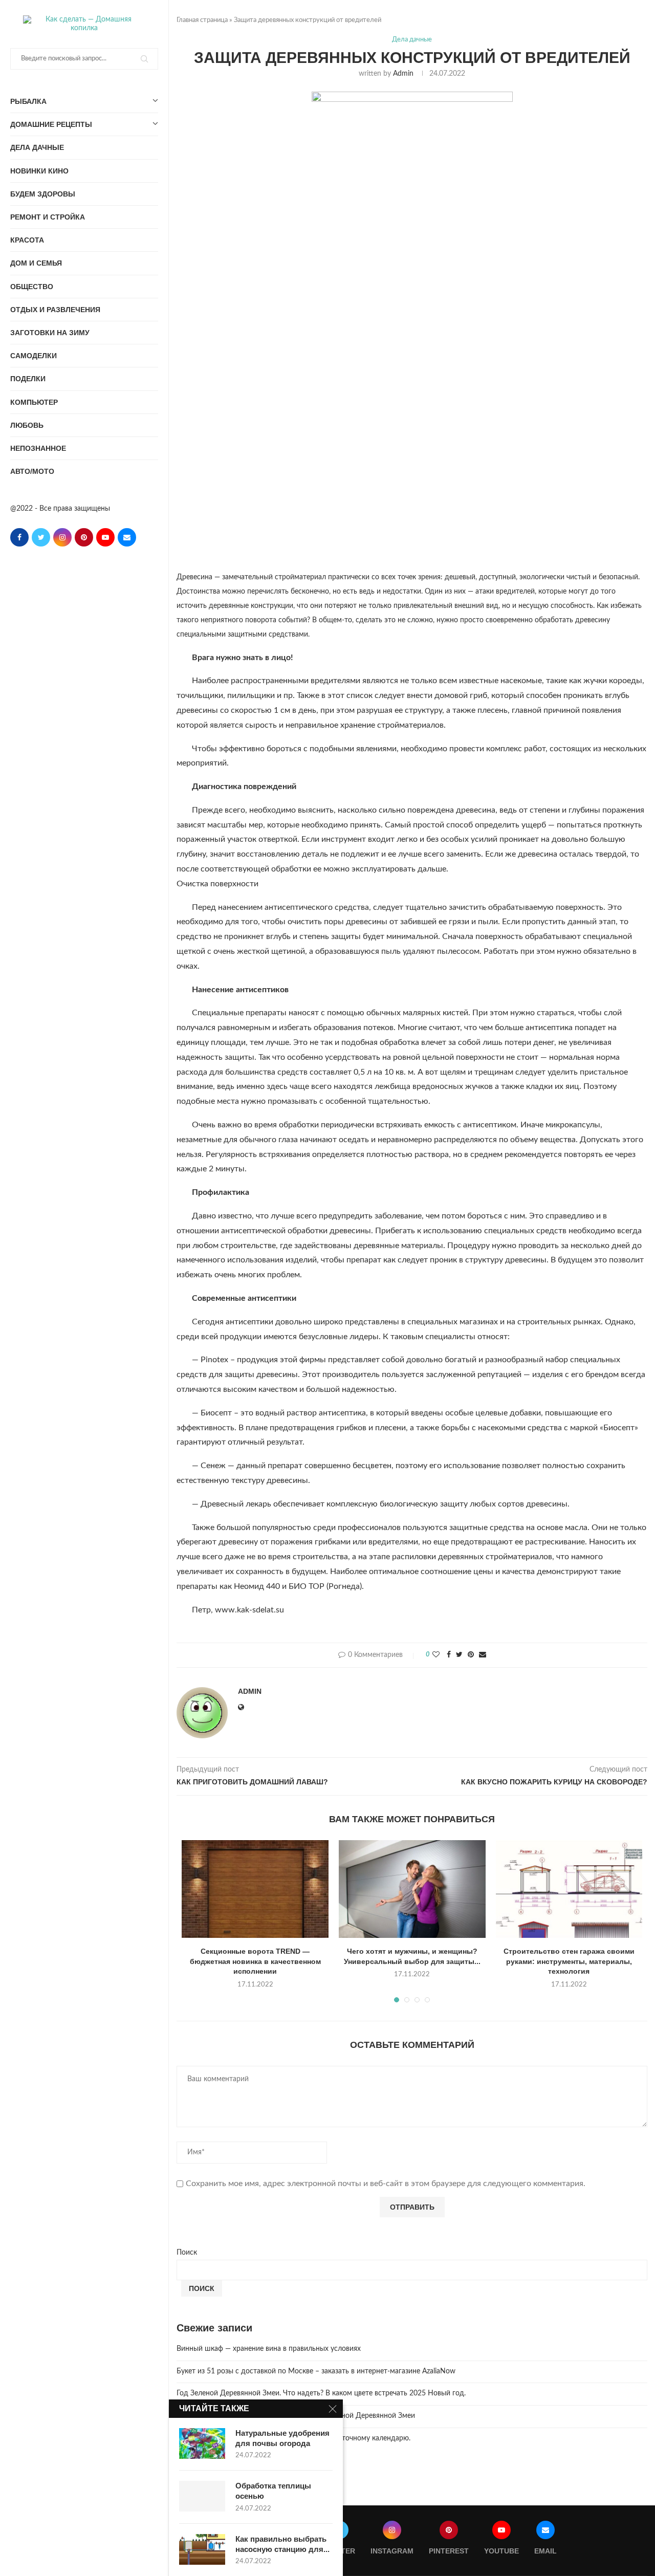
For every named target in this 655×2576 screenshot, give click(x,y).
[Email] (127, 537)
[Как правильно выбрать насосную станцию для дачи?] (202, 2549)
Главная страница (202, 20)
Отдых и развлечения (55, 310)
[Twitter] (41, 537)
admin (403, 74)
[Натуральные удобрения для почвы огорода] (202, 2443)
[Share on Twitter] (459, 1655)
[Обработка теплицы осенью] (202, 2496)
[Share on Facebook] (449, 1655)
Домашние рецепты (51, 124)
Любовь (27, 425)
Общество (32, 287)
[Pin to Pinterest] (471, 1655)
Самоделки (34, 356)
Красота (27, 240)
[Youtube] (105, 537)
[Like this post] (436, 1655)
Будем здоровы (43, 194)
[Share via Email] (483, 1655)
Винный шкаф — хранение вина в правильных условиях (269, 2349)
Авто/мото (32, 471)
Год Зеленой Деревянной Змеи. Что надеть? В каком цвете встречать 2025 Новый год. (321, 2393)
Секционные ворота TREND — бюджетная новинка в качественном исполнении (255, 1961)
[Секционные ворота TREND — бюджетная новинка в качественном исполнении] (255, 1889)
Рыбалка (28, 101)
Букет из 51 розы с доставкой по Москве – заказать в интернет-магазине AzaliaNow (316, 2371)
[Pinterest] (84, 537)
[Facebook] (19, 537)
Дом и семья (36, 263)
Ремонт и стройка (48, 217)
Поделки (28, 379)
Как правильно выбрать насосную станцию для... (282, 2544)
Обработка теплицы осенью (273, 2491)
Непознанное (38, 448)
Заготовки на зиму (50, 333)
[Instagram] (62, 537)
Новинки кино (39, 171)
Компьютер (34, 402)
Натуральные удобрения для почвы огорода (282, 2438)
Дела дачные (37, 147)
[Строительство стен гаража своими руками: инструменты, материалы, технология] (569, 1889)
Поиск (187, 2253)
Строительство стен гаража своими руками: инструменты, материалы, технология (569, 1961)
